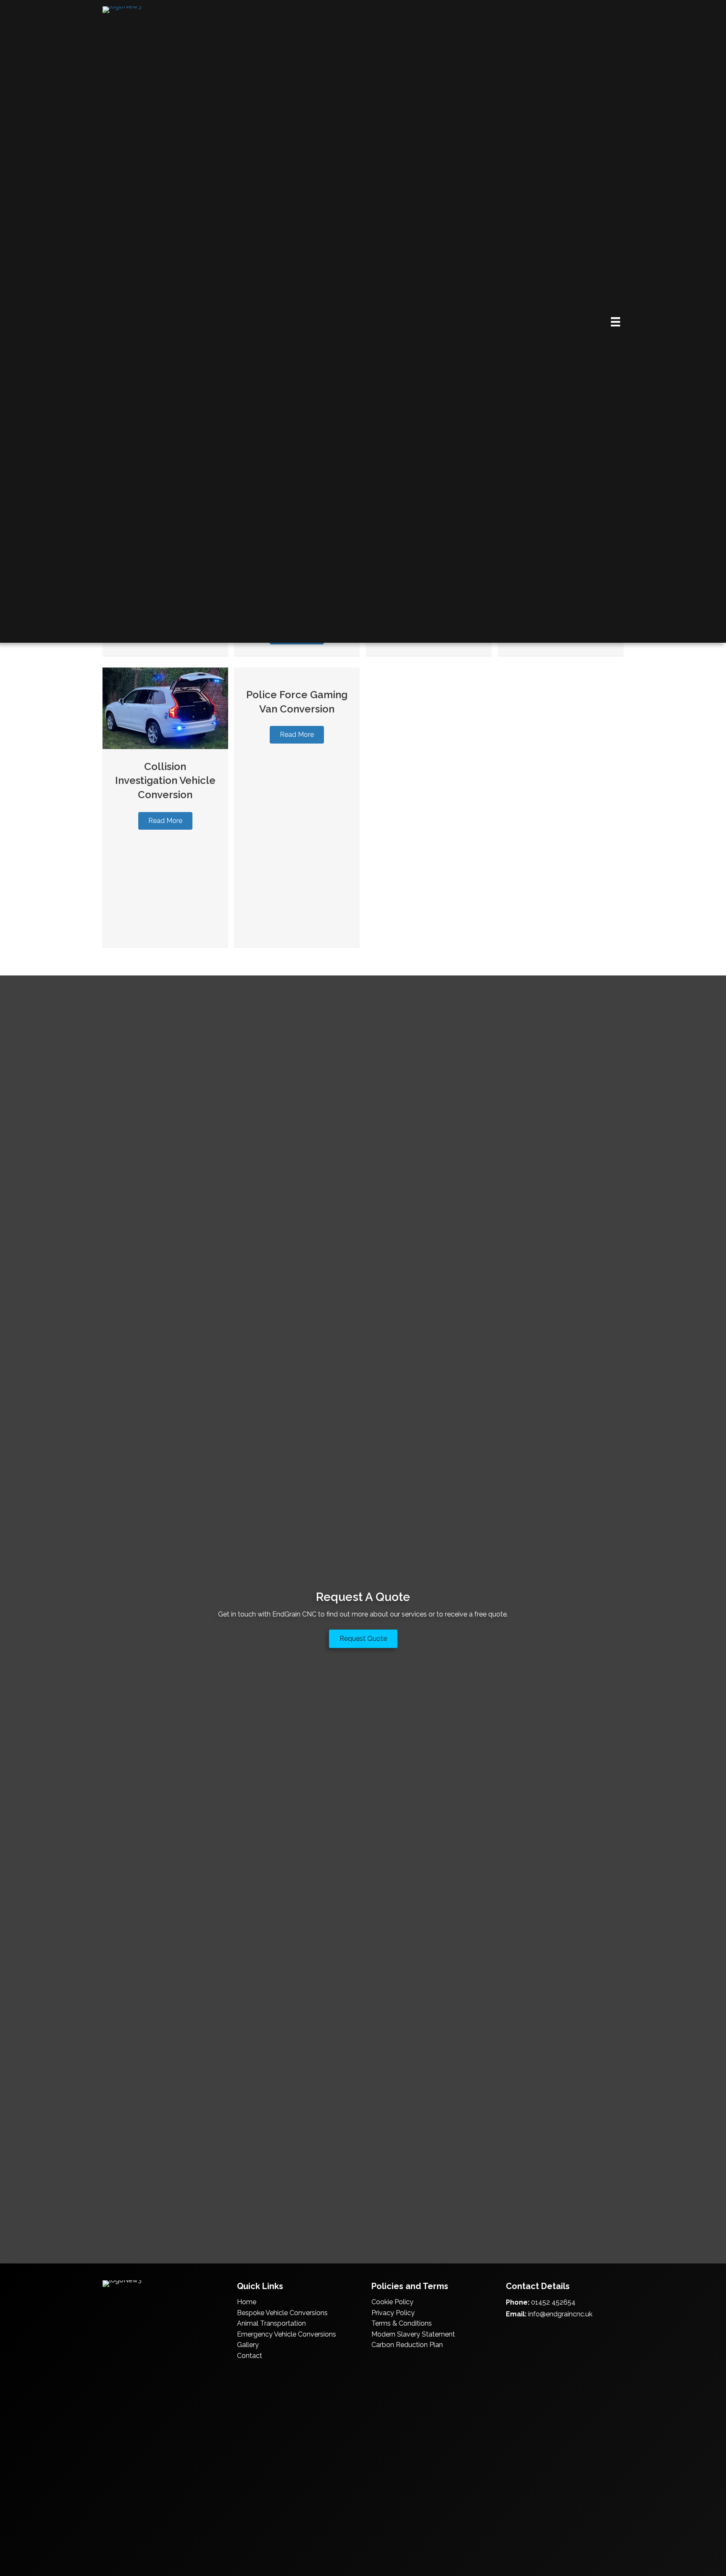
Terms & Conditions (402, 2323)
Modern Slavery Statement (413, 2334)
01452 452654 (553, 2302)
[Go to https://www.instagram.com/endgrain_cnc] (560, 2333)
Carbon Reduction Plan (407, 2345)
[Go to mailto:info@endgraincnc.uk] (527, 2333)
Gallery (248, 2345)
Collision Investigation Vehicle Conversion (165, 781)
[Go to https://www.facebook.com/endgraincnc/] (544, 2333)
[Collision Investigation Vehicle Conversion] (165, 708)
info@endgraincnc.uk (560, 2314)
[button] (165, 821)
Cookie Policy (392, 2302)
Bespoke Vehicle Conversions (282, 2313)
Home (247, 2302)
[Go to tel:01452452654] (510, 2333)
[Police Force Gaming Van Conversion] (297, 672)
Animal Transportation (271, 2323)
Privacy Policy (393, 2313)
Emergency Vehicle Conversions (287, 2334)
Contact (250, 2356)
